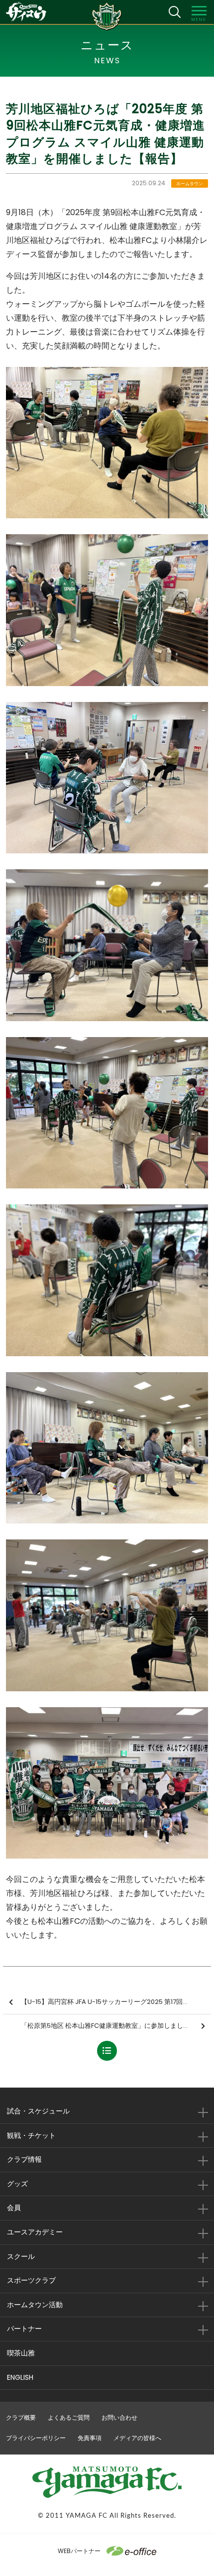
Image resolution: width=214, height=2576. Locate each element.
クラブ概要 (21, 2417)
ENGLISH (20, 2377)
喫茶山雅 (21, 2353)
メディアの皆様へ (137, 2438)
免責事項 (90, 2438)
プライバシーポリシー (36, 2438)
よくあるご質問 (69, 2417)
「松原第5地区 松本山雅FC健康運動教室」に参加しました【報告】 (116, 2026)
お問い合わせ (119, 2417)
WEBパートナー (79, 2551)
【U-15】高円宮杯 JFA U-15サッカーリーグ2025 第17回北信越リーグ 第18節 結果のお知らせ (116, 2002)
